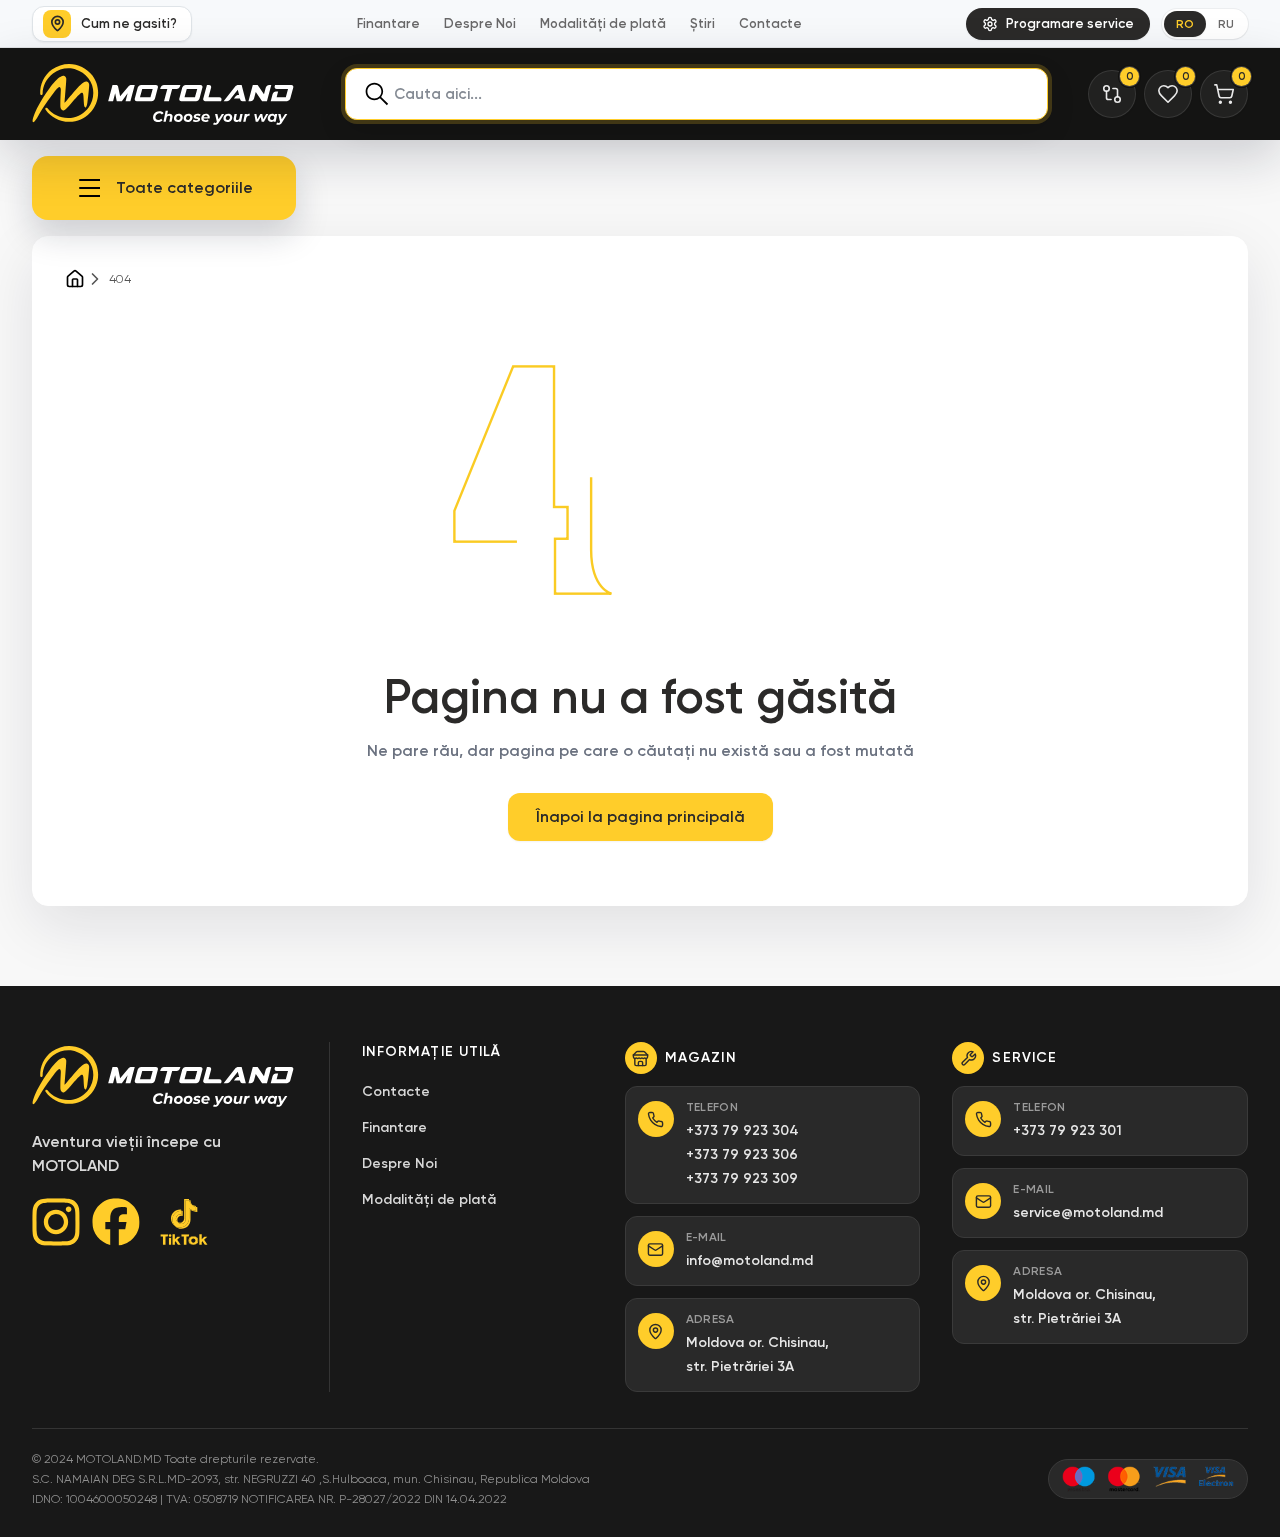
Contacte (770, 23)
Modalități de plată (603, 23)
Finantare (388, 23)
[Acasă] (75, 279)
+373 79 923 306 (742, 1154)
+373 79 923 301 (1067, 1130)
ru (1226, 24)
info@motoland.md (749, 1260)
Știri (702, 23)
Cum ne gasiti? (129, 23)
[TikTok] (184, 1222)
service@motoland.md (1088, 1212)
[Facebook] (116, 1222)
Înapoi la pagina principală (640, 816)
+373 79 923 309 (742, 1178)
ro (1185, 24)
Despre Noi (480, 23)
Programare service (1070, 23)
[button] (164, 188)
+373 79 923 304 (742, 1130)
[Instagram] (56, 1222)
